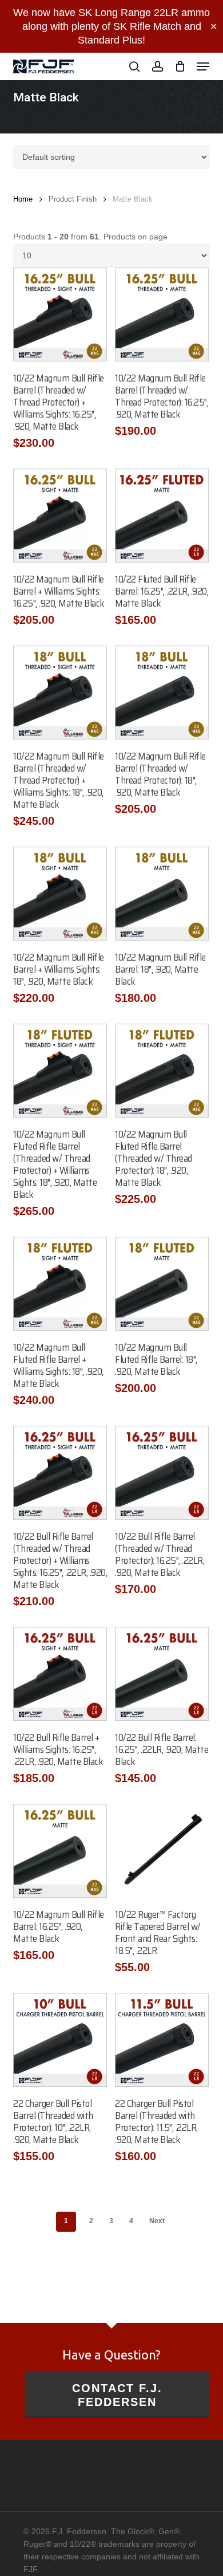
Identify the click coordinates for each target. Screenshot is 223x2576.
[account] (157, 66)
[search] (134, 66)
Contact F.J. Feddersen (117, 2395)
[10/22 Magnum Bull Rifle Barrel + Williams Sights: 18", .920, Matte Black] (60, 894)
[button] (203, 66)
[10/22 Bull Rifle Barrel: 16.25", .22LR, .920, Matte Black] (162, 1674)
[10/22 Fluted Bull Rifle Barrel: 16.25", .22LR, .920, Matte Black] (162, 516)
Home (23, 199)
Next (157, 2221)
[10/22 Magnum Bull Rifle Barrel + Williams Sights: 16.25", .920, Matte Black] (60, 516)
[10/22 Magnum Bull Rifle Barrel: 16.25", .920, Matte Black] (60, 1851)
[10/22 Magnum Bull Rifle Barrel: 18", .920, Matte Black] (162, 894)
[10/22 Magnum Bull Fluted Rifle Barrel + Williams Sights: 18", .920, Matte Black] (60, 1284)
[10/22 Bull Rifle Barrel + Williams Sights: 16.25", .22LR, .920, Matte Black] (60, 1674)
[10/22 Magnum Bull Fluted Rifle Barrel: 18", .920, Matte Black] (162, 1284)
